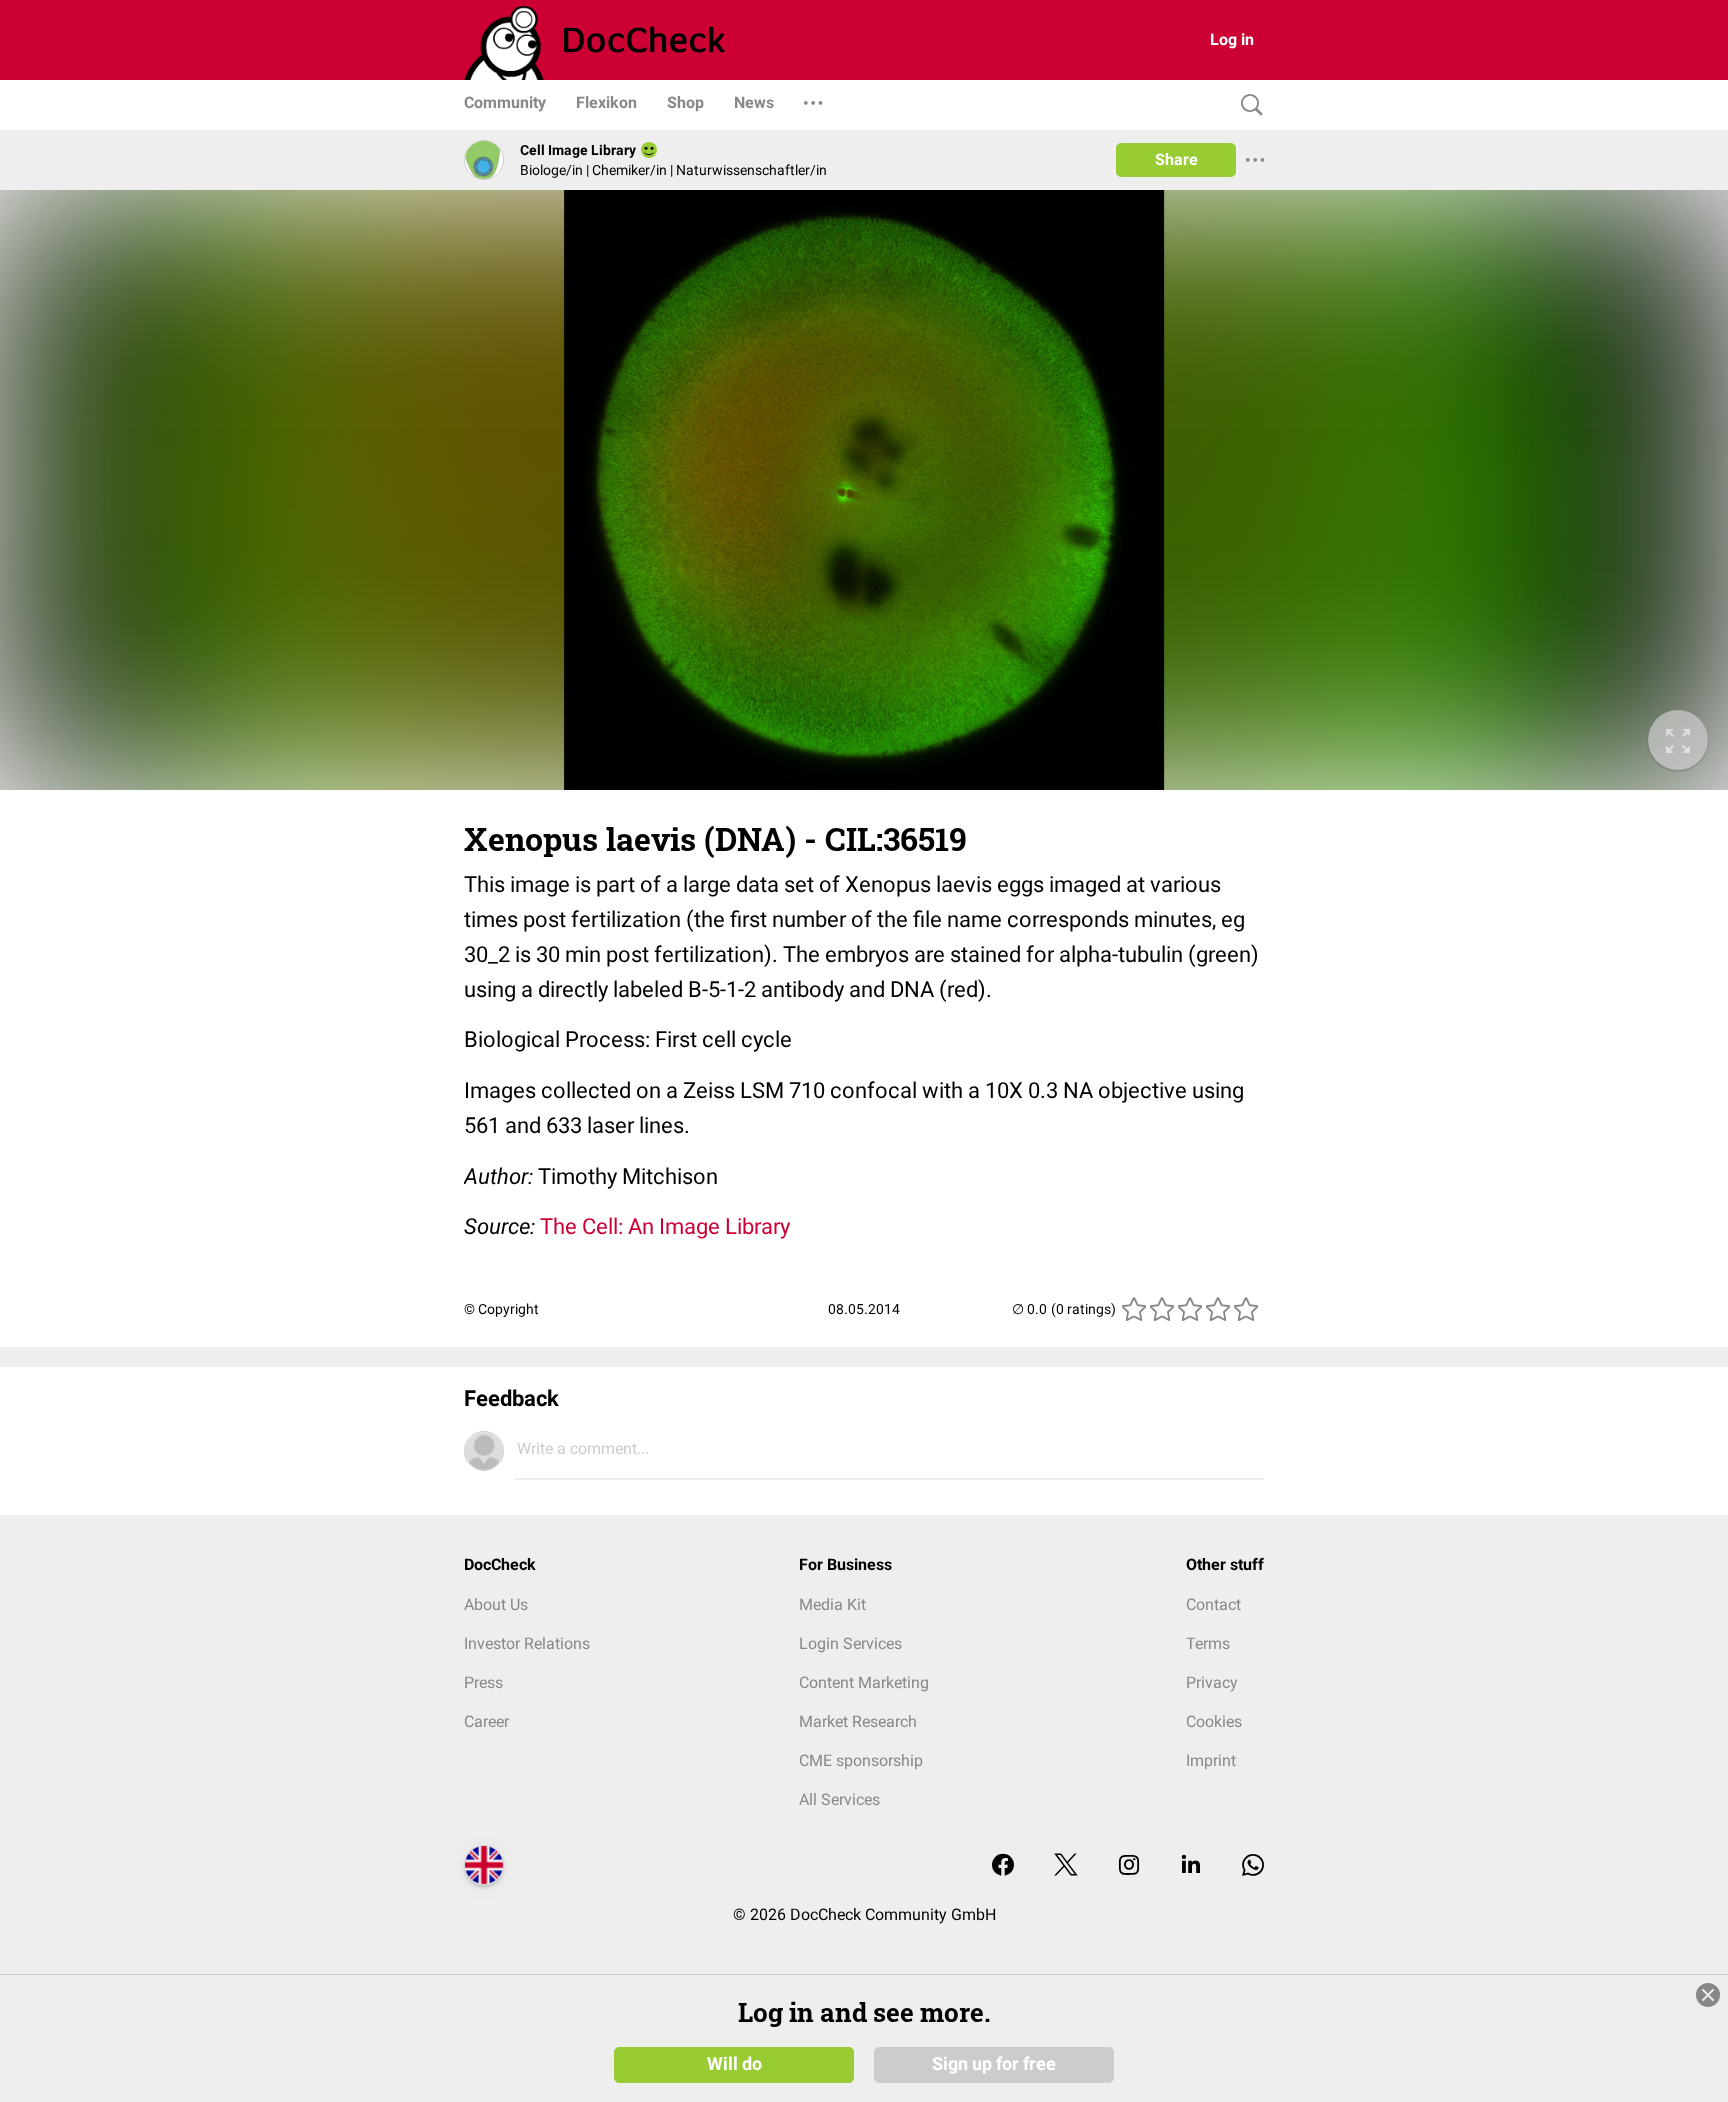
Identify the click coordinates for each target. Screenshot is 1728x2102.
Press (483, 1682)
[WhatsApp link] (1253, 1866)
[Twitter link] (1066, 1866)
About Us (496, 1604)
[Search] (1247, 105)
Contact (1213, 1604)
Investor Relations (527, 1643)
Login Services (850, 1643)
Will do (734, 2064)
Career (486, 1721)
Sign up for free (994, 2064)
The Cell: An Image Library (665, 1226)
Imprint (1211, 1760)
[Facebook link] (1003, 1866)
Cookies (1214, 1721)
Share (1176, 159)
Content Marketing (864, 1682)
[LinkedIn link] (1191, 1866)
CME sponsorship (861, 1760)
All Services (839, 1799)
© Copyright (501, 1309)
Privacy (1212, 1682)
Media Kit (832, 1604)
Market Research (858, 1721)
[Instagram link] (1129, 1866)
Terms (1208, 1643)
